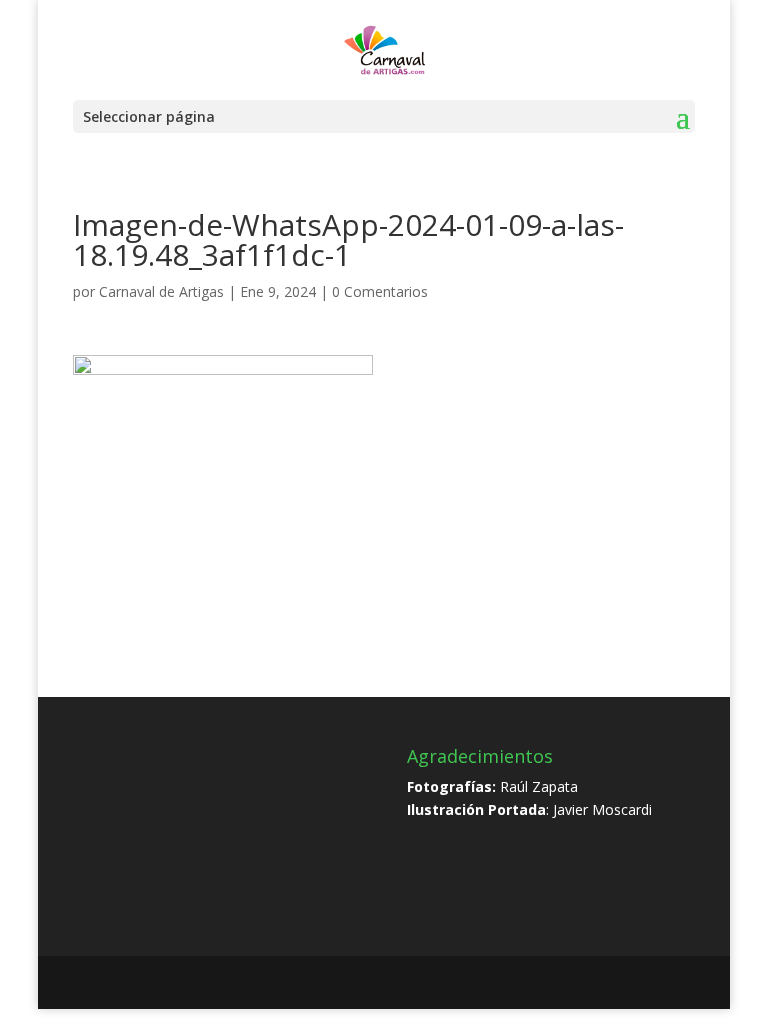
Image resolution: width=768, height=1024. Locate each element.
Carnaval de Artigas (161, 291)
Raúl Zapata (539, 786)
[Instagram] (435, 983)
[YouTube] (392, 983)
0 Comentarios (380, 291)
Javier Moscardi (602, 809)
